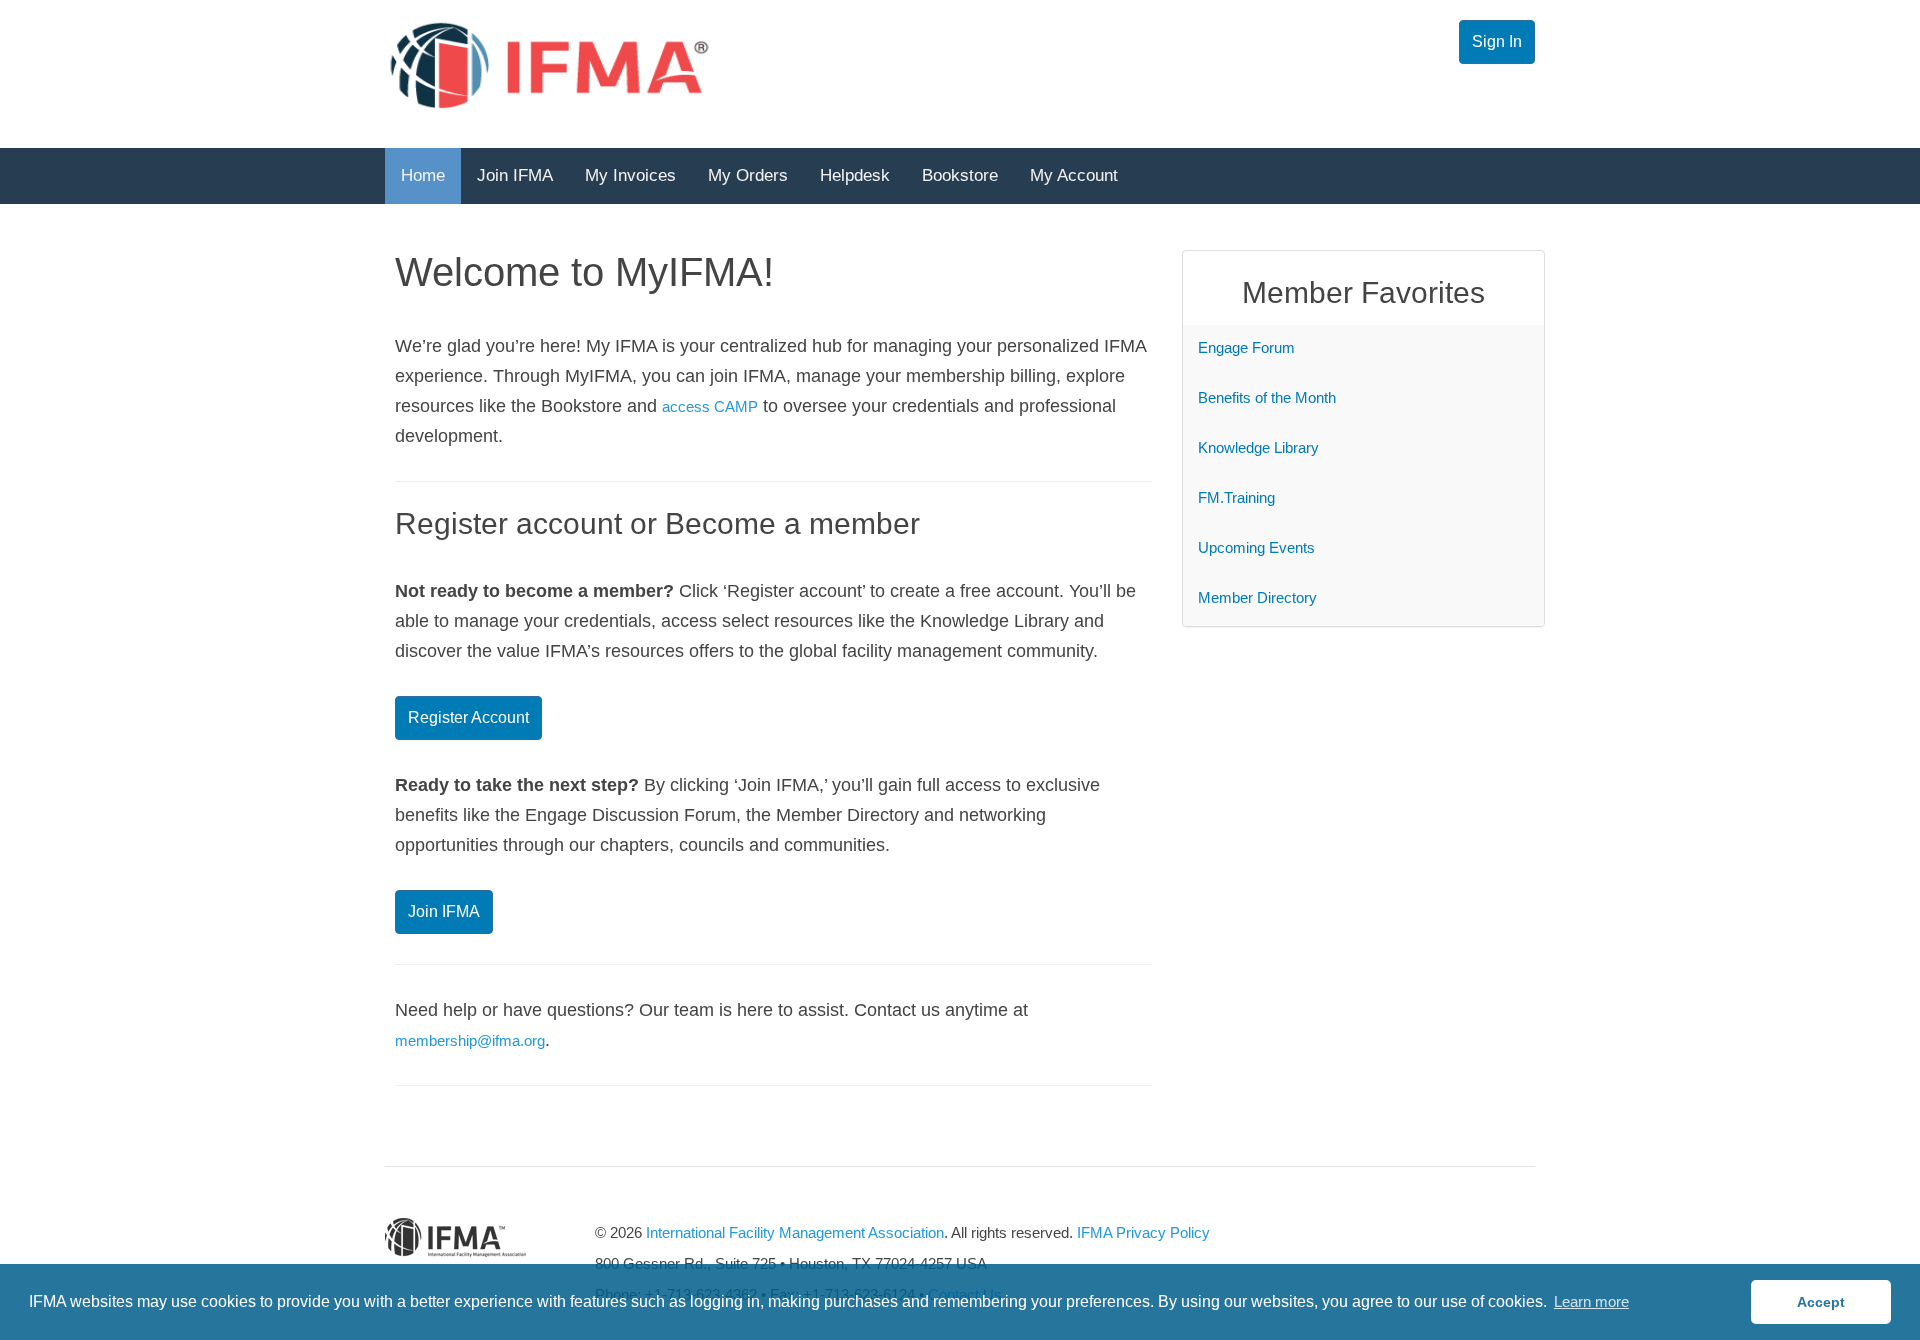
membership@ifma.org (470, 1040)
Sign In (1497, 41)
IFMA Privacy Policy (1143, 1232)
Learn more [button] (1591, 1301)
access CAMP (710, 406)
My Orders (748, 175)
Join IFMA (515, 175)
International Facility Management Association (795, 1232)
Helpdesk (855, 175)
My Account (1074, 175)
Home (423, 175)
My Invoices (630, 175)
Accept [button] (1821, 1302)
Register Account (468, 717)
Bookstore (960, 175)
